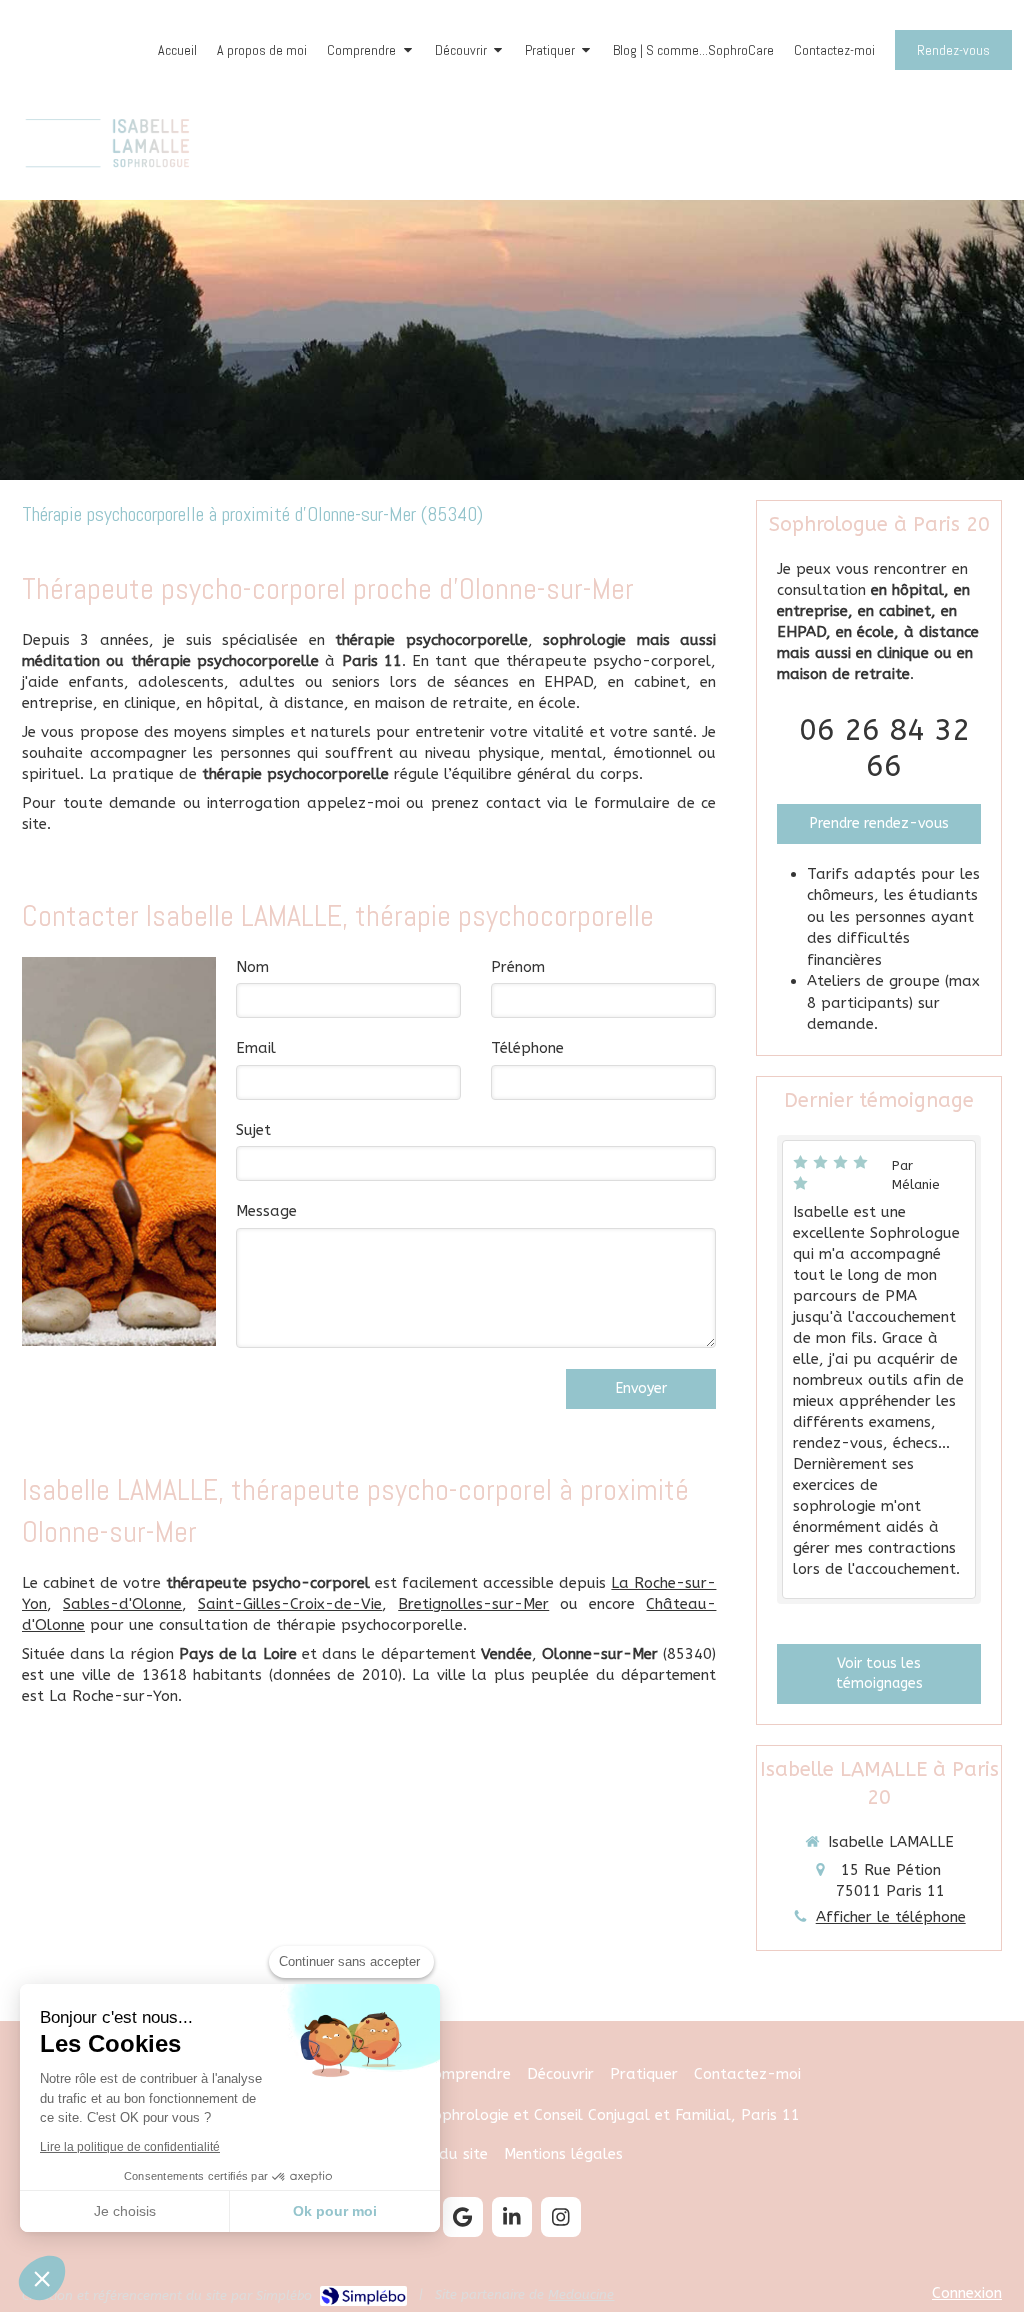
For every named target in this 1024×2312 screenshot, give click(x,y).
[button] (42, 2278)
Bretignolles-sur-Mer (473, 1604)
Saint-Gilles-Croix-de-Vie (290, 1604)
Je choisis (125, 2211)
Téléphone (527, 1048)
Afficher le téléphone (891, 1917)
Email (256, 1048)
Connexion (967, 2293)
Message (266, 1211)
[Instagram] (561, 2217)
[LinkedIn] (512, 2217)
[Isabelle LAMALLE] (107, 175)
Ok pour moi (335, 2211)
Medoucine (581, 2294)
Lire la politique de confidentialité (130, 2147)
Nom (252, 967)
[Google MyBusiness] (463, 2217)
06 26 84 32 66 (884, 748)
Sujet (253, 1130)
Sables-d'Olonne (122, 1604)
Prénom (518, 967)
